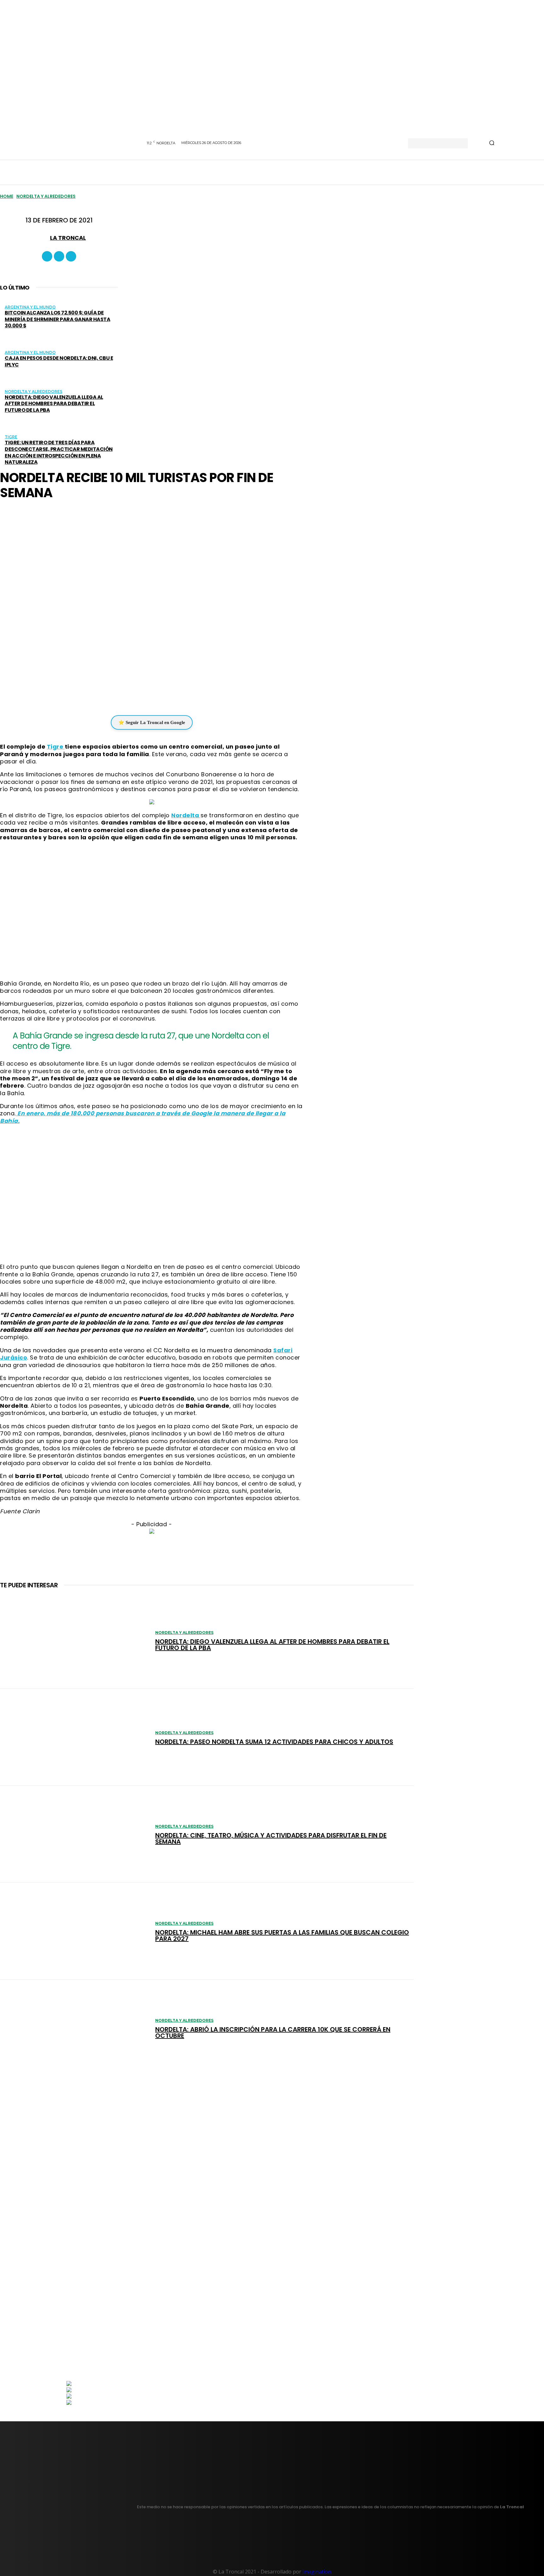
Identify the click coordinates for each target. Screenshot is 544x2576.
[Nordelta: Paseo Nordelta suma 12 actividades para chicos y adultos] (74, 1737)
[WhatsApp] (147, 696)
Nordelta (186, 815)
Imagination (317, 2572)
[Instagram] (59, 256)
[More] (190, 696)
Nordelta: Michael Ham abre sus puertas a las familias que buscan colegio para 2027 (282, 1935)
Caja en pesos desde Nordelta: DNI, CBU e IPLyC (59, 361)
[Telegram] (166, 696)
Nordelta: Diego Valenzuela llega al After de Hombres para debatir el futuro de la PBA (54, 404)
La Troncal (68, 238)
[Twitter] (71, 256)
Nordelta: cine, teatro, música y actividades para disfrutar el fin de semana (271, 1838)
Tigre (11, 437)
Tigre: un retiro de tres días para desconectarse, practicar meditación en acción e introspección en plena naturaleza (59, 452)
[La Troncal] (42, 238)
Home (7, 196)
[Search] (492, 143)
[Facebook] (47, 256)
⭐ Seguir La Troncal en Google (152, 722)
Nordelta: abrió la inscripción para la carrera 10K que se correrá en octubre (273, 2033)
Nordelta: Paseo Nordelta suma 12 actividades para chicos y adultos (274, 1742)
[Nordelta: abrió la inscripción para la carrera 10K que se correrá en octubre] (74, 2028)
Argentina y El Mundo (30, 307)
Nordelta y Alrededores (46, 196)
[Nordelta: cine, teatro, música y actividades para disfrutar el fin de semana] (74, 1834)
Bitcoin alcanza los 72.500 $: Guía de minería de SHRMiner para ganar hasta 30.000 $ (57, 319)
